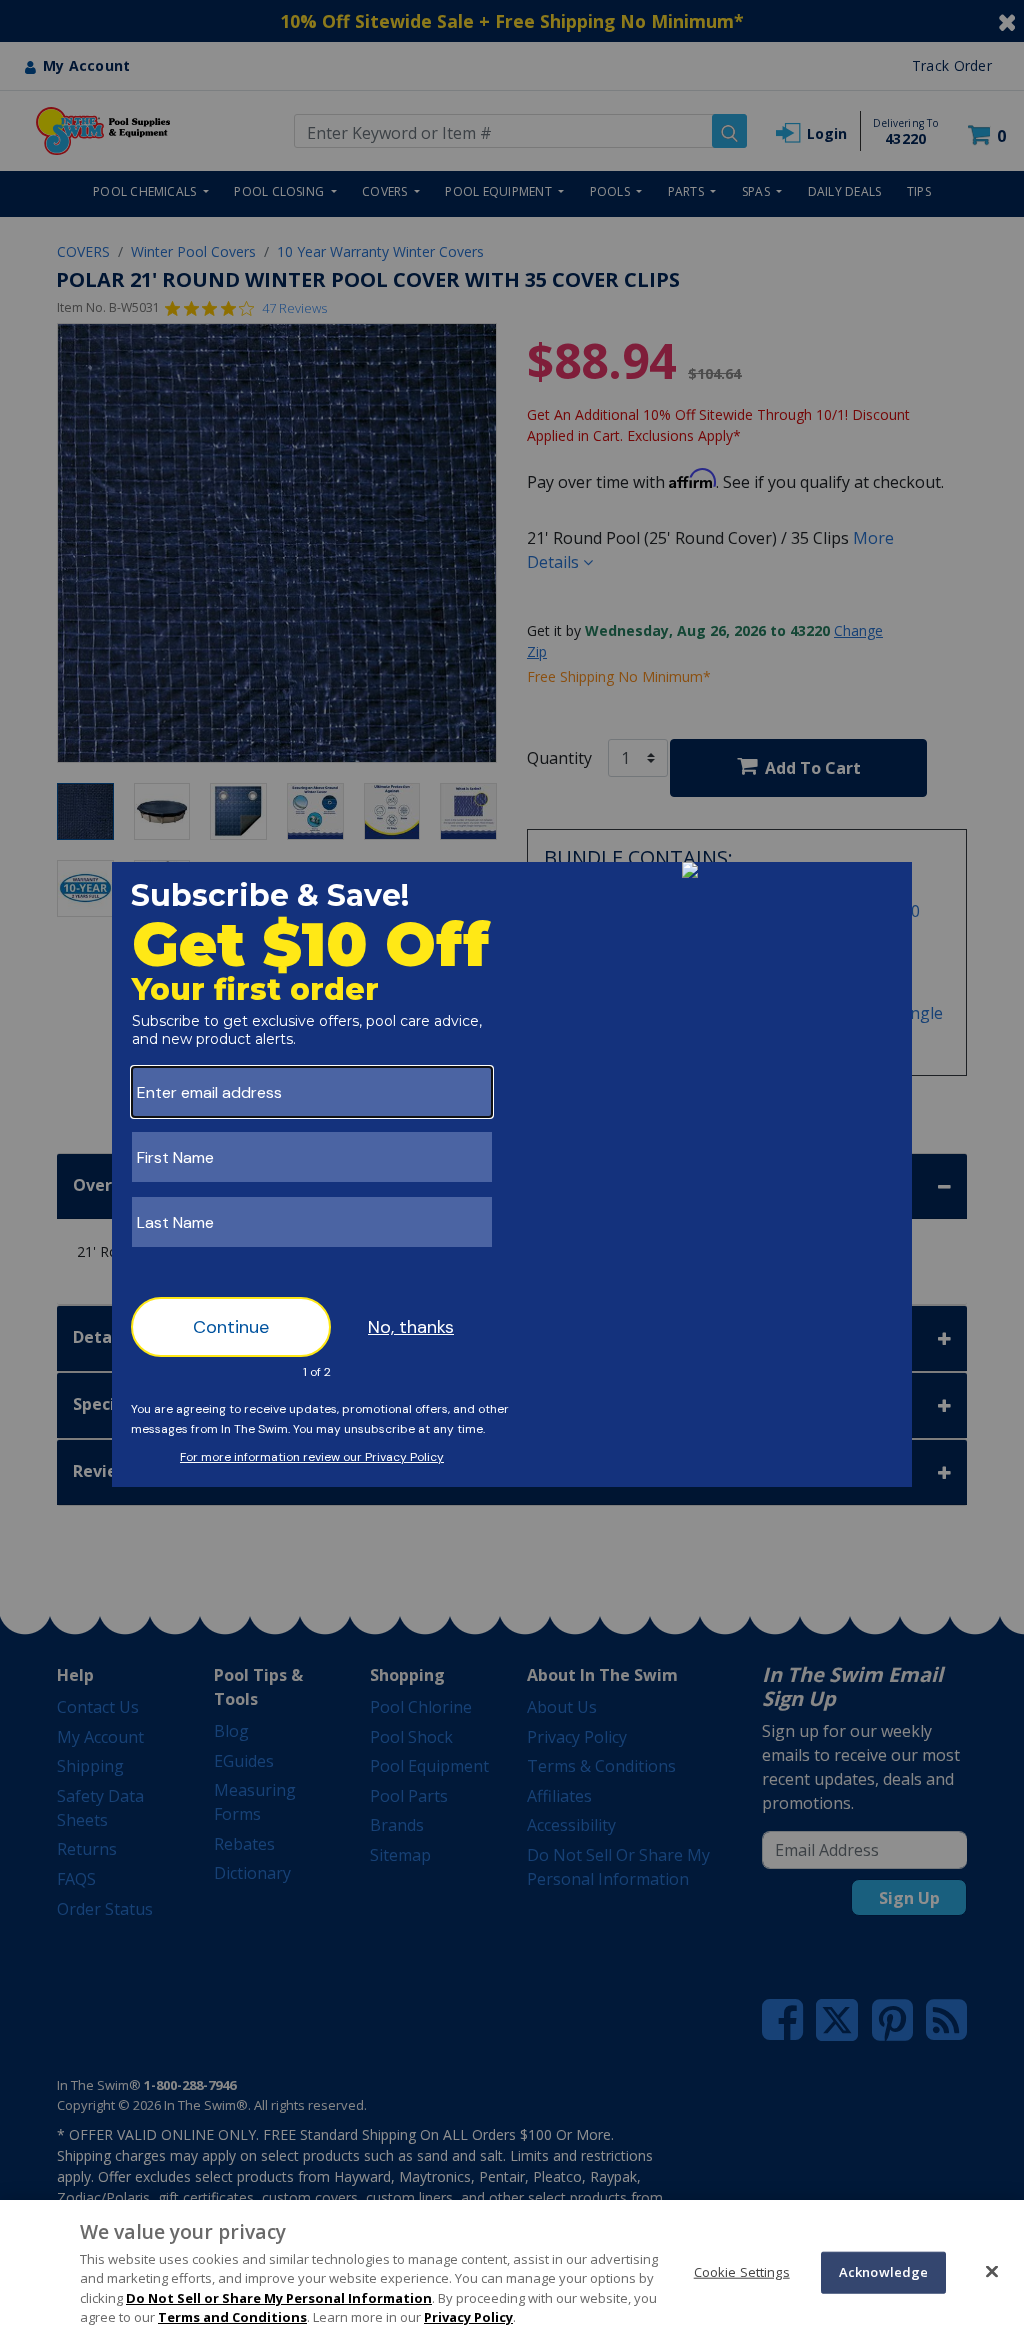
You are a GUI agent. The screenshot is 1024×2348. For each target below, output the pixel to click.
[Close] (992, 2271)
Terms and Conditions (232, 2317)
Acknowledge (883, 2272)
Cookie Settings (742, 2272)
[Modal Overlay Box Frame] (512, 1174)
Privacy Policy (468, 2317)
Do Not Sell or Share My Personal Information (279, 2298)
